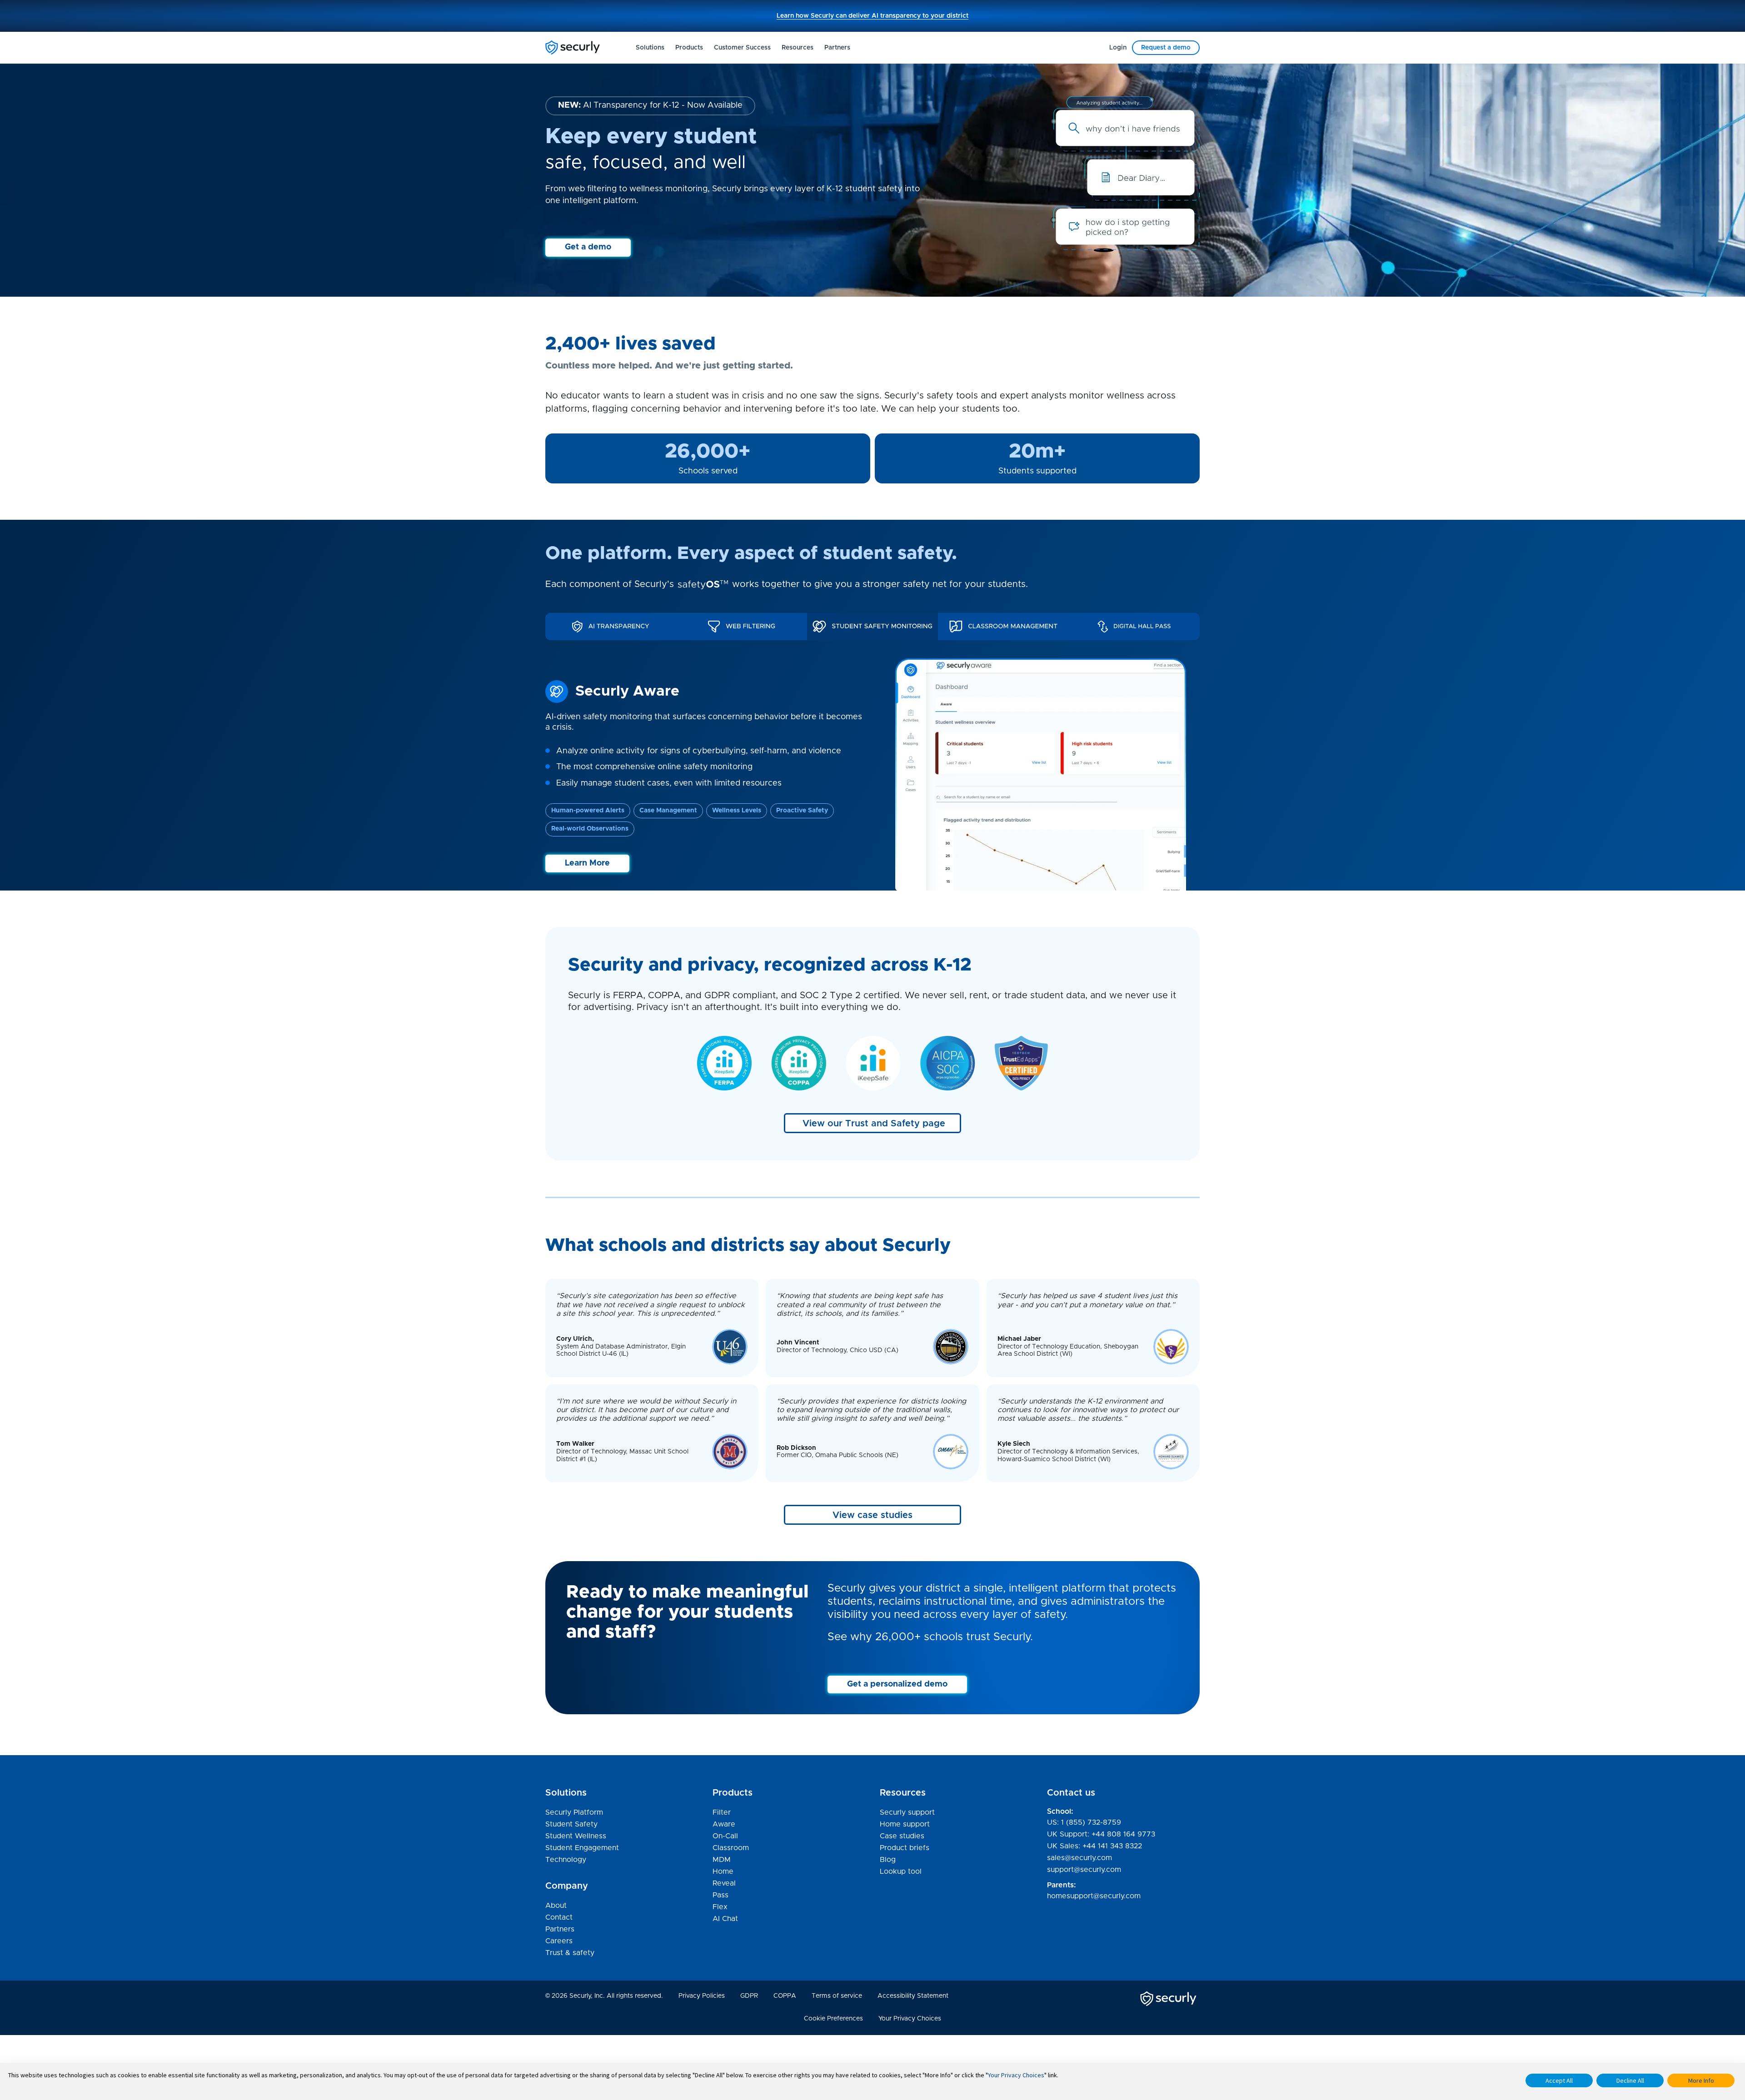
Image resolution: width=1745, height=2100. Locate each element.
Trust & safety (570, 1953)
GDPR (749, 1996)
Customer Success (742, 48)
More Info (1701, 2080)
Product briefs (905, 1848)
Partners (837, 48)
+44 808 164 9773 (1123, 1834)
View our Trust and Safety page (874, 1124)
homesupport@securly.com (1094, 1896)
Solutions (650, 48)
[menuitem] (650, 48)
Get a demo (588, 247)
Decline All (1630, 2080)
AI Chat (725, 1919)
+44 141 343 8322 (1112, 1846)
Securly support (907, 1813)
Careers (559, 1941)
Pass (720, 1895)
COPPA (785, 1996)
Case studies (902, 1836)
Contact (559, 1917)
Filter (722, 1812)
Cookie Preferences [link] (833, 2019)
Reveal (724, 1883)
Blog (888, 1861)
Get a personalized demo (897, 1684)
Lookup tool (901, 1871)
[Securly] (573, 47)
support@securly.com (1084, 1870)
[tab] (611, 627)
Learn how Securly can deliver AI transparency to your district (872, 16)
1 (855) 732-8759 (1091, 1822)
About (556, 1906)
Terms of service (837, 1996)
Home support (905, 1825)
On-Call (725, 1836)
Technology (566, 1860)
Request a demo (1166, 48)
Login (1118, 48)
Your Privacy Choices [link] (910, 2019)
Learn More (587, 863)
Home (723, 1871)
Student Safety (571, 1824)
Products (689, 48)
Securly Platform (574, 1812)
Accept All (1559, 2080)
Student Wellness (576, 1836)
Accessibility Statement (913, 1996)
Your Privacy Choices (1016, 2075)
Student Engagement (582, 1848)
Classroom (731, 1848)
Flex (720, 1907)
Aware (724, 1824)
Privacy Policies (702, 1996)
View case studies (872, 1515)
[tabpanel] (872, 775)
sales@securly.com (1079, 1858)
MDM (722, 1860)
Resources (798, 48)
